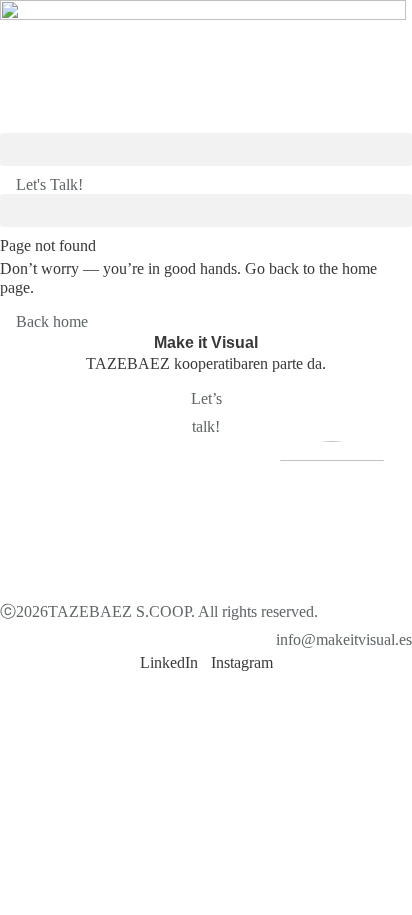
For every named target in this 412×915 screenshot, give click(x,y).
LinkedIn (169, 662)
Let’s (206, 398)
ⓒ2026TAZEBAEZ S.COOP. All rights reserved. (159, 611)
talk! (206, 426)
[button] (206, 149)
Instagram (242, 662)
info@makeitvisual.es (344, 639)
